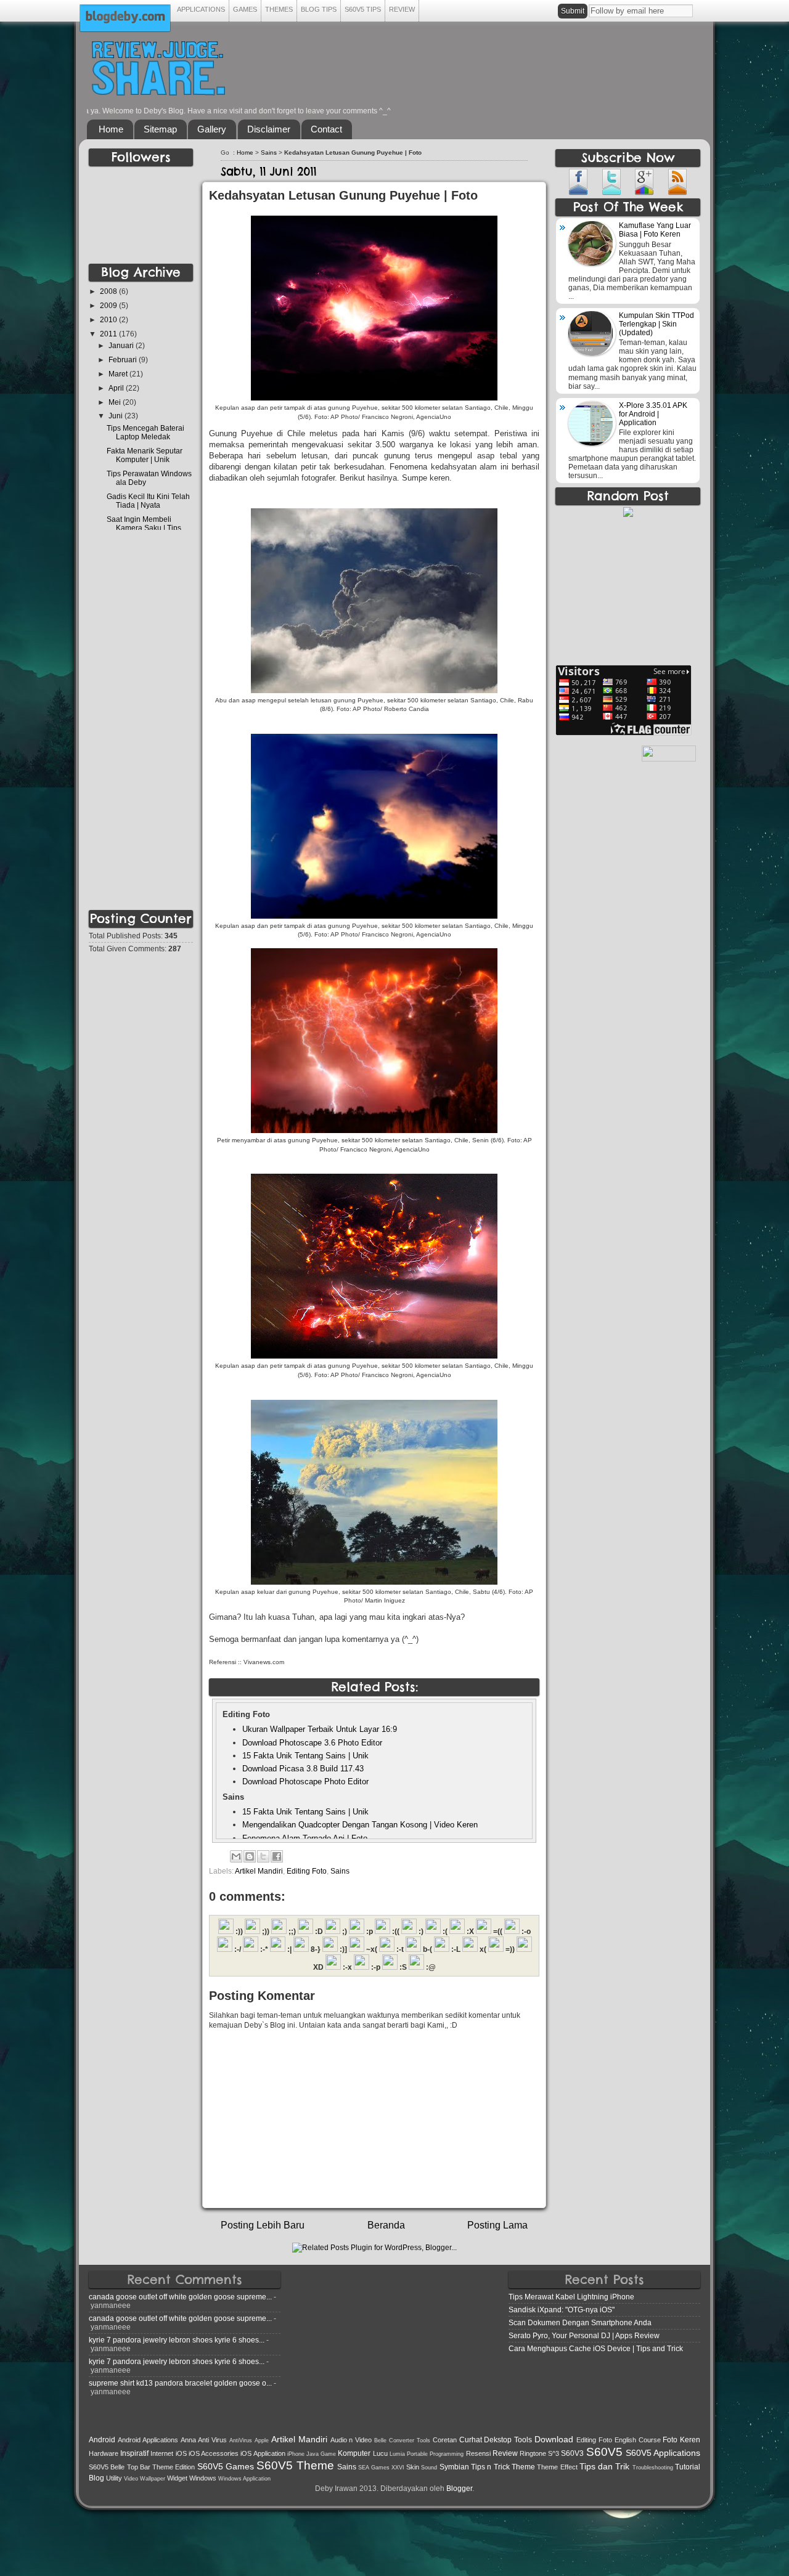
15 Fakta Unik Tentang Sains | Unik (305, 1756)
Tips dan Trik (605, 2466)
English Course (638, 2440)
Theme (523, 2467)
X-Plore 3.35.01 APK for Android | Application (653, 414)
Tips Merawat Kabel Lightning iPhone (571, 2297)
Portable (417, 2454)
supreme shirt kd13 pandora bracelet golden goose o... (180, 2383)
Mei (116, 402)
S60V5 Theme (295, 2465)
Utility (114, 2478)
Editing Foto (307, 1871)
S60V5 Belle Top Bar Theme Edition (142, 2467)
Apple (262, 2440)
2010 (109, 319)
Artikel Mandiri (259, 1871)
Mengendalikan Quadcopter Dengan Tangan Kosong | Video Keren (360, 1825)
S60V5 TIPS (363, 9)
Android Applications (148, 2440)
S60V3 (572, 2453)
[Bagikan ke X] (263, 1856)
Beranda (386, 2225)
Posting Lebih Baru (263, 2225)
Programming (447, 2454)
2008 (109, 291)
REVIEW (402, 9)
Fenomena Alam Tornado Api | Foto (305, 1838)
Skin (413, 2467)
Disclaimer (269, 129)
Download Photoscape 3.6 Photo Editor (312, 1743)
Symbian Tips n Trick (475, 2467)
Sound (429, 2468)
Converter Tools (410, 2440)
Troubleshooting (653, 2468)
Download (554, 2439)
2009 (109, 305)
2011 (109, 334)
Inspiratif (134, 2453)
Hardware (104, 2453)
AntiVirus (241, 2440)
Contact (326, 129)
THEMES (279, 9)
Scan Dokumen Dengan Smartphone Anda (580, 2322)
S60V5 (604, 2452)
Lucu (380, 2453)
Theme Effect (557, 2467)
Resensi (478, 2453)
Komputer (354, 2453)
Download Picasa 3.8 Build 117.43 (303, 1769)
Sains (269, 152)
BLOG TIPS (319, 9)
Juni (117, 416)
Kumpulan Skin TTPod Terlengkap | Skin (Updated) (656, 324)
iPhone (296, 2454)
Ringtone (533, 2453)
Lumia (397, 2454)
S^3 (554, 2453)
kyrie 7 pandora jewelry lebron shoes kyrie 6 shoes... (177, 2340)
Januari (122, 345)
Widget (177, 2478)
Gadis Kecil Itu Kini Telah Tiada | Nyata (148, 501)
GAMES (245, 9)
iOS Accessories (214, 2453)
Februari (124, 360)
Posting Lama (497, 2225)
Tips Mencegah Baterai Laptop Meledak (145, 432)
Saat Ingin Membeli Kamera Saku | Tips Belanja (144, 528)
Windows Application (244, 2479)
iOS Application (263, 2453)
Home (111, 129)
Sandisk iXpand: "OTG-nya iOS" (562, 2310)
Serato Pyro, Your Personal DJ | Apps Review (584, 2335)
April (117, 388)
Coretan (445, 2440)
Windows (203, 2478)
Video (131, 2479)
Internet (162, 2453)
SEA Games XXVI (381, 2468)
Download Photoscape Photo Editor (305, 1782)
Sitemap (160, 129)
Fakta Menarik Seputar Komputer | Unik (145, 455)
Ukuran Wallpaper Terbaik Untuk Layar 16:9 (320, 1729)
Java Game (321, 2454)
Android (102, 2440)
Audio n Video (351, 2440)
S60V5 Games (226, 2466)
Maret (119, 374)
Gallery (212, 129)
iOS (181, 2453)
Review (505, 2453)
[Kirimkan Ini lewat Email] (236, 1856)
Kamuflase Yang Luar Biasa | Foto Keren (655, 230)
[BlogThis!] (250, 1856)
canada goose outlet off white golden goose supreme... (180, 2297)
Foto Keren (681, 2440)
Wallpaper (153, 2479)
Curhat (471, 2440)
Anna (188, 2440)
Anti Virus (212, 2440)
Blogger (459, 2488)
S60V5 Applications (663, 2453)
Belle (380, 2440)
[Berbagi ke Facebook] (277, 1856)
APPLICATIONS (201, 9)
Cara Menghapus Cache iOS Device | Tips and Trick (596, 2348)
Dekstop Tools (508, 2440)
